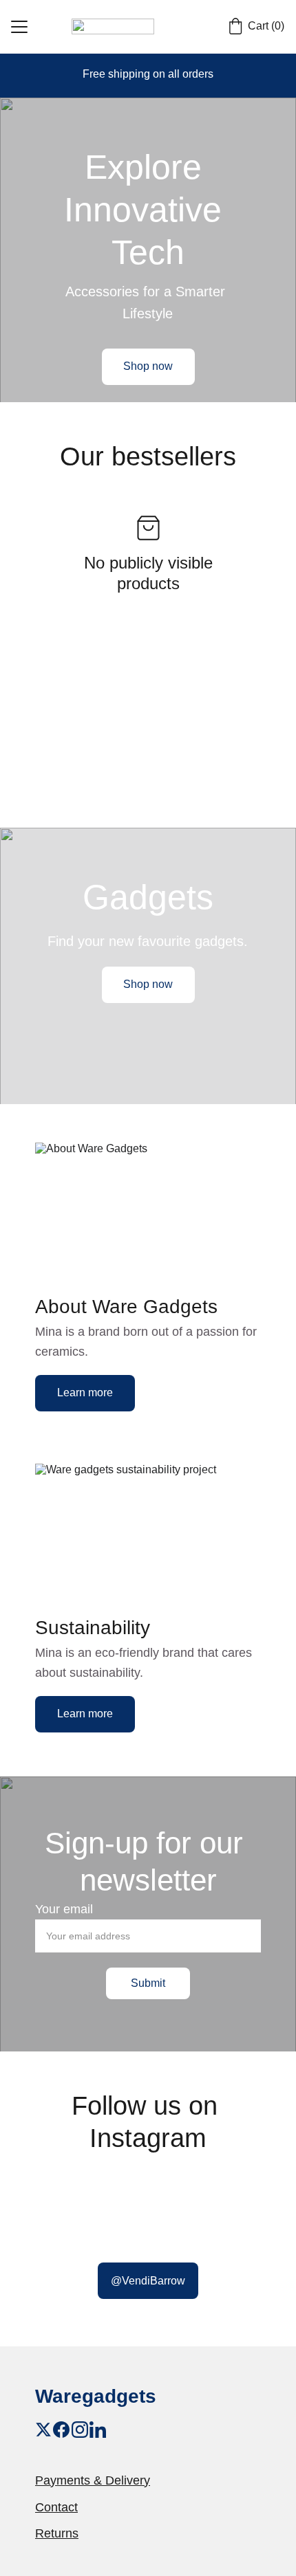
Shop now (148, 366)
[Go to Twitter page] (43, 2430)
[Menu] (19, 27)
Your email (64, 1909)
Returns (57, 2533)
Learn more (85, 1392)
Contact (56, 2507)
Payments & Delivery (93, 2480)
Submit (148, 1983)
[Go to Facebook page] (61, 2430)
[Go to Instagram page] (80, 2430)
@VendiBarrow (148, 2281)
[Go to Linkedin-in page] (98, 2430)
